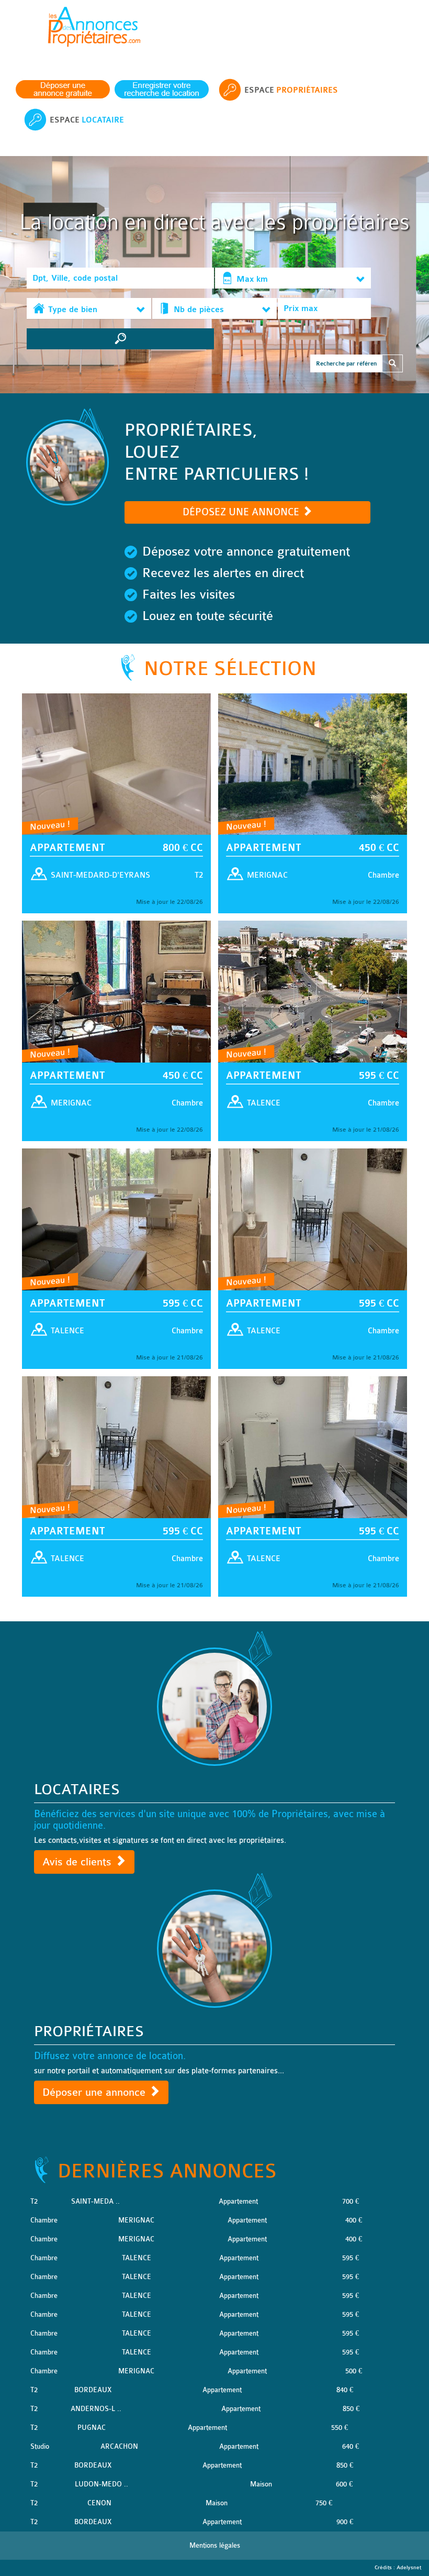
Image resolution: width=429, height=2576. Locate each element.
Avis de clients (78, 1862)
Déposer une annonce (95, 2092)
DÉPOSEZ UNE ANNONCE (242, 512)
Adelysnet (409, 2568)
